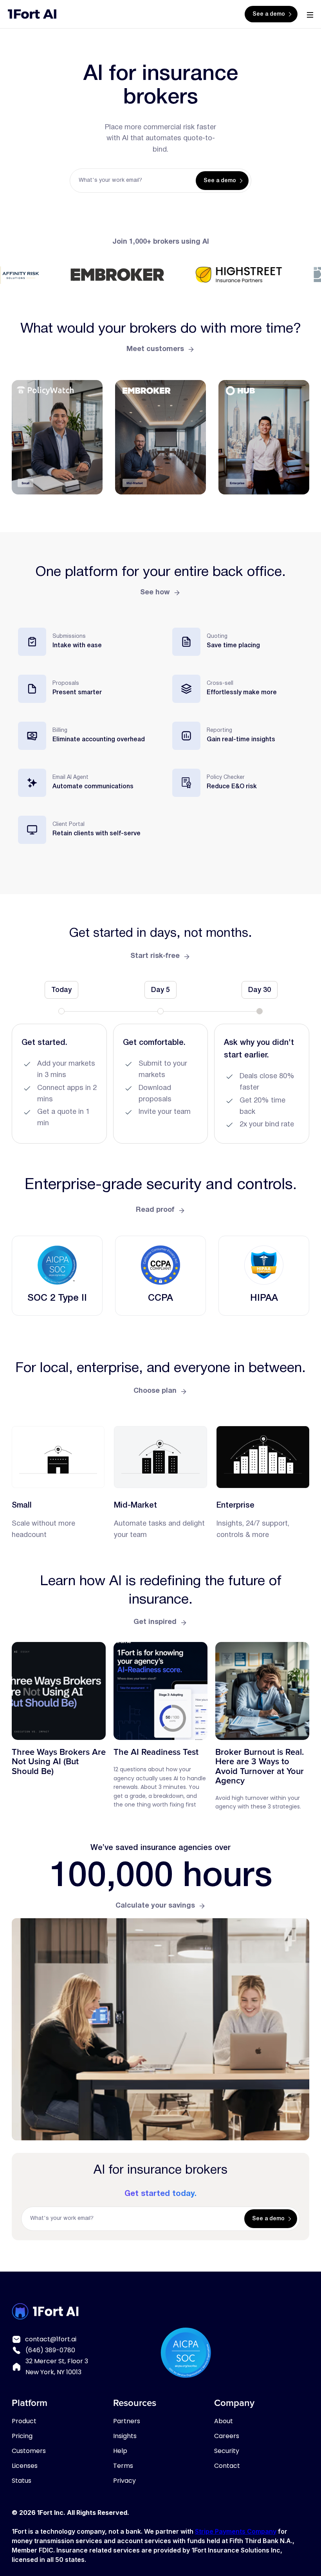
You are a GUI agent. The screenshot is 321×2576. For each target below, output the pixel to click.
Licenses (25, 2466)
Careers (227, 2436)
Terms (123, 2466)
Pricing (22, 2436)
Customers (29, 2451)
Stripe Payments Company (236, 2531)
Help (120, 2451)
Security (227, 2451)
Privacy (124, 2481)
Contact (227, 2466)
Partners (127, 2421)
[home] (32, 14)
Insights (125, 2436)
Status (22, 2481)
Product (24, 2421)
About (224, 2421)
